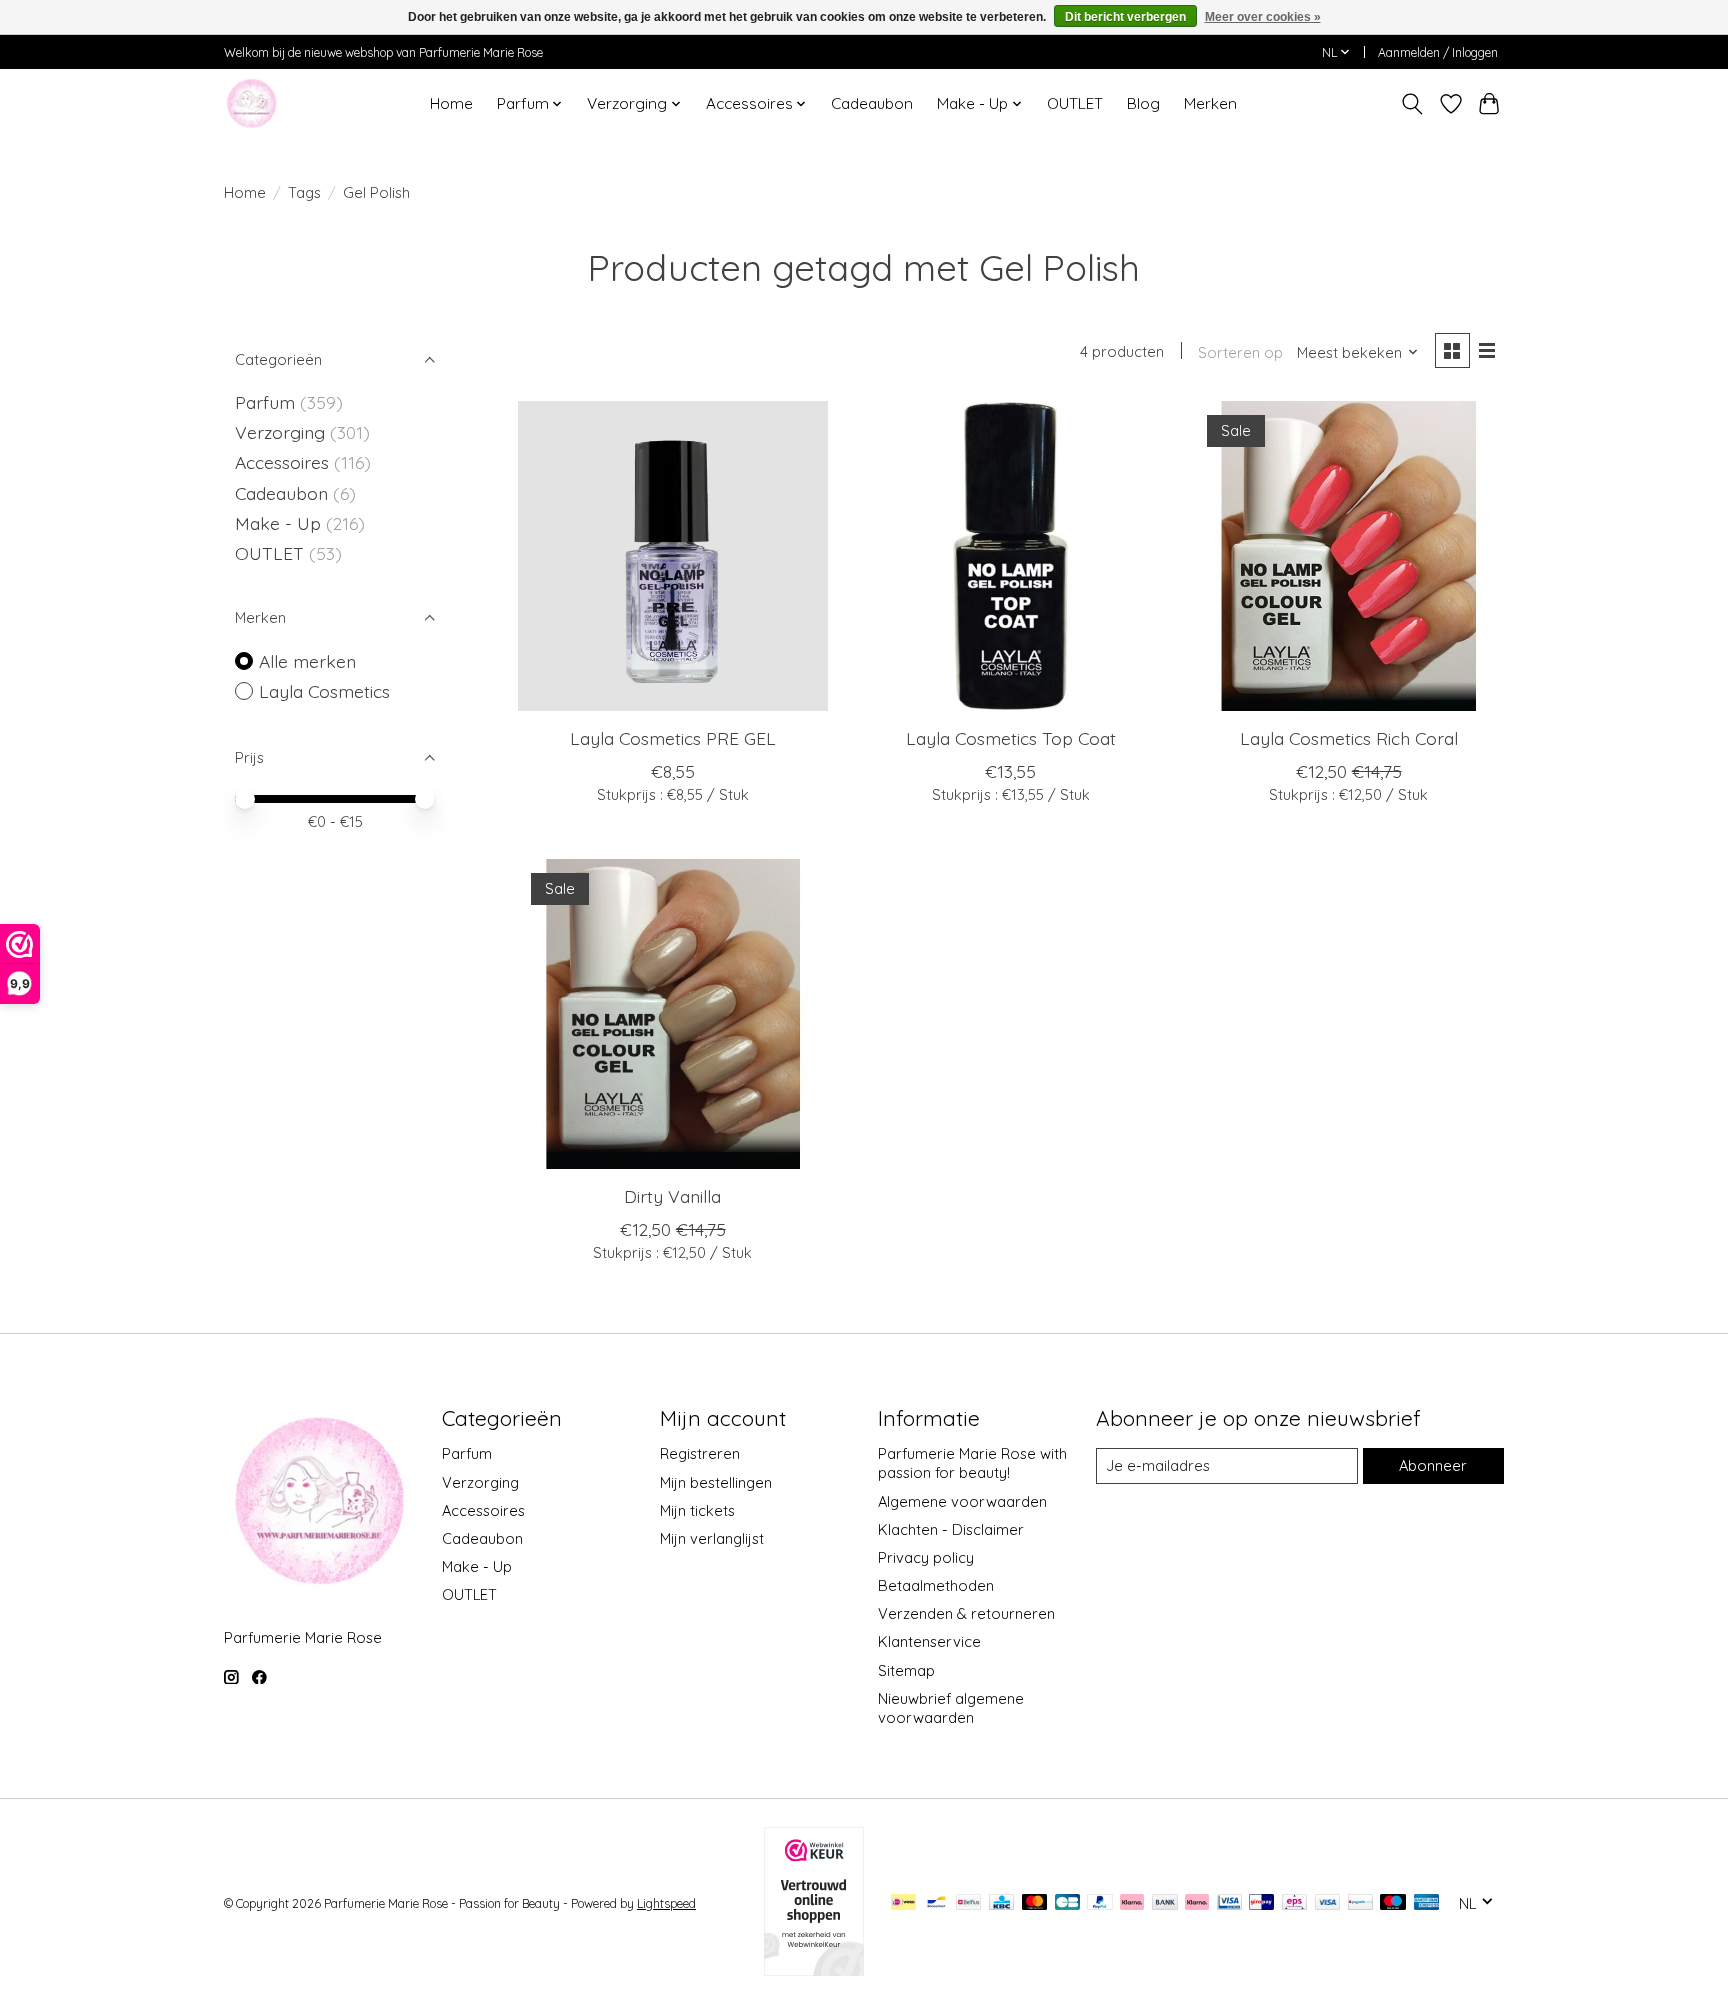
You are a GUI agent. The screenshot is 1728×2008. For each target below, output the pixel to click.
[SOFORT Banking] (1197, 1903)
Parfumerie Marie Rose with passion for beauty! (972, 1463)
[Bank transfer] (1165, 1903)
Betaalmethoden (936, 1585)
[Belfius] (968, 1903)
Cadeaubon (872, 103)
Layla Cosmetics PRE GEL (673, 738)
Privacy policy (926, 1557)
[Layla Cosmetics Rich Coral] (1348, 556)
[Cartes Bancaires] (1067, 1903)
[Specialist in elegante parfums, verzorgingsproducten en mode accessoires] (251, 103)
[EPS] (1294, 1903)
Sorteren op (1240, 352)
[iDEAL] (903, 1903)
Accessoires (284, 462)
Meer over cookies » (1263, 17)
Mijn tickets (697, 1510)
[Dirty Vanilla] (673, 1014)
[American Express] (1427, 1903)
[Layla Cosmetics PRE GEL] (673, 556)
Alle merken (307, 661)
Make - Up (280, 523)
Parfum (265, 402)
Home (451, 103)
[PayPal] (1100, 1903)
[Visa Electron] (1229, 1903)
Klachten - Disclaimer (951, 1529)
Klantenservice (929, 1641)
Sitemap (906, 1670)
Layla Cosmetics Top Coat (1011, 738)
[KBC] (1001, 1903)
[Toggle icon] (1412, 104)
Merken (1210, 103)
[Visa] (1328, 1903)
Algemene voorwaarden (962, 1501)
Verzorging (282, 432)
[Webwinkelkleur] (814, 1969)
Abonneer (1433, 1465)
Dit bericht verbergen (1125, 17)
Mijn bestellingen (716, 1482)
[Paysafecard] (1360, 1903)
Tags (304, 192)
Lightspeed (666, 1903)
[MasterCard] (1035, 1903)
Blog (1143, 103)
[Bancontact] (936, 1903)
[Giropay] (1261, 1903)
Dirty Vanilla (672, 1196)
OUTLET (1075, 103)
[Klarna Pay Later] (1132, 1903)
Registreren (700, 1453)
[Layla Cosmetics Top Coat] (1010, 556)
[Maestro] (1393, 1903)
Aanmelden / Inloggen (1438, 52)
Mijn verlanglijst (712, 1538)
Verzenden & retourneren (966, 1613)
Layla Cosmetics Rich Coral (1349, 738)
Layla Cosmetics (324, 691)
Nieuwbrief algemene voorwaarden (951, 1708)
